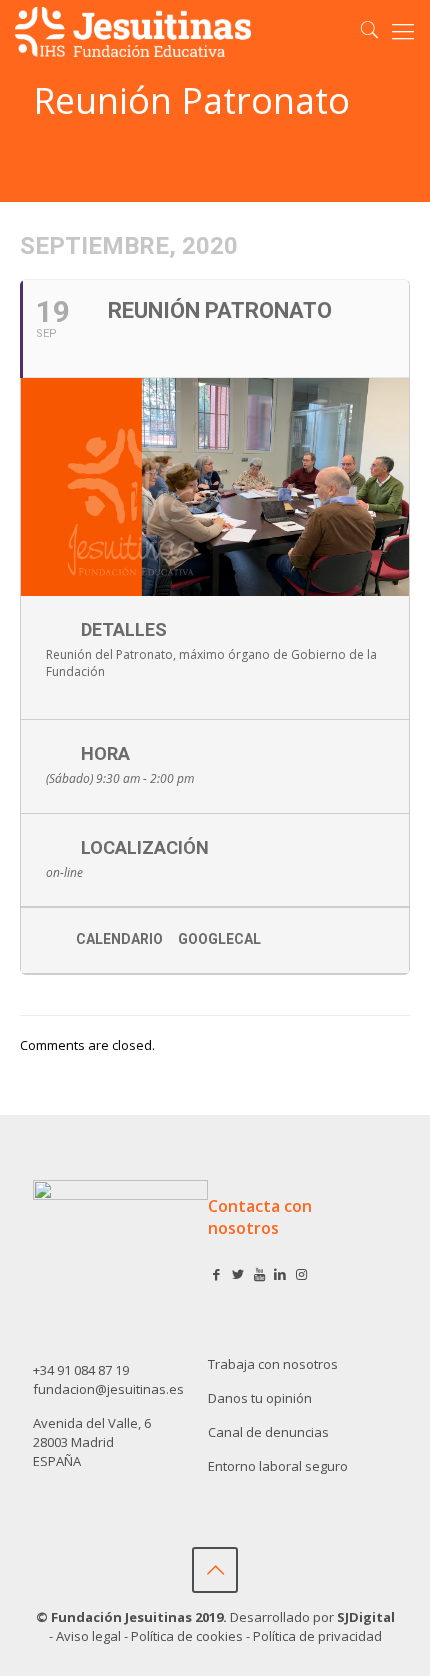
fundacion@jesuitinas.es (108, 1389)
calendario (119, 939)
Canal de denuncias (268, 1432)
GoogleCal (219, 939)
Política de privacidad (317, 1636)
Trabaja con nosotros (273, 1364)
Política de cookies (187, 1636)
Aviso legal (88, 1636)
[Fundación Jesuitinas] (133, 30)
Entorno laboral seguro (278, 1466)
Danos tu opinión (260, 1398)
